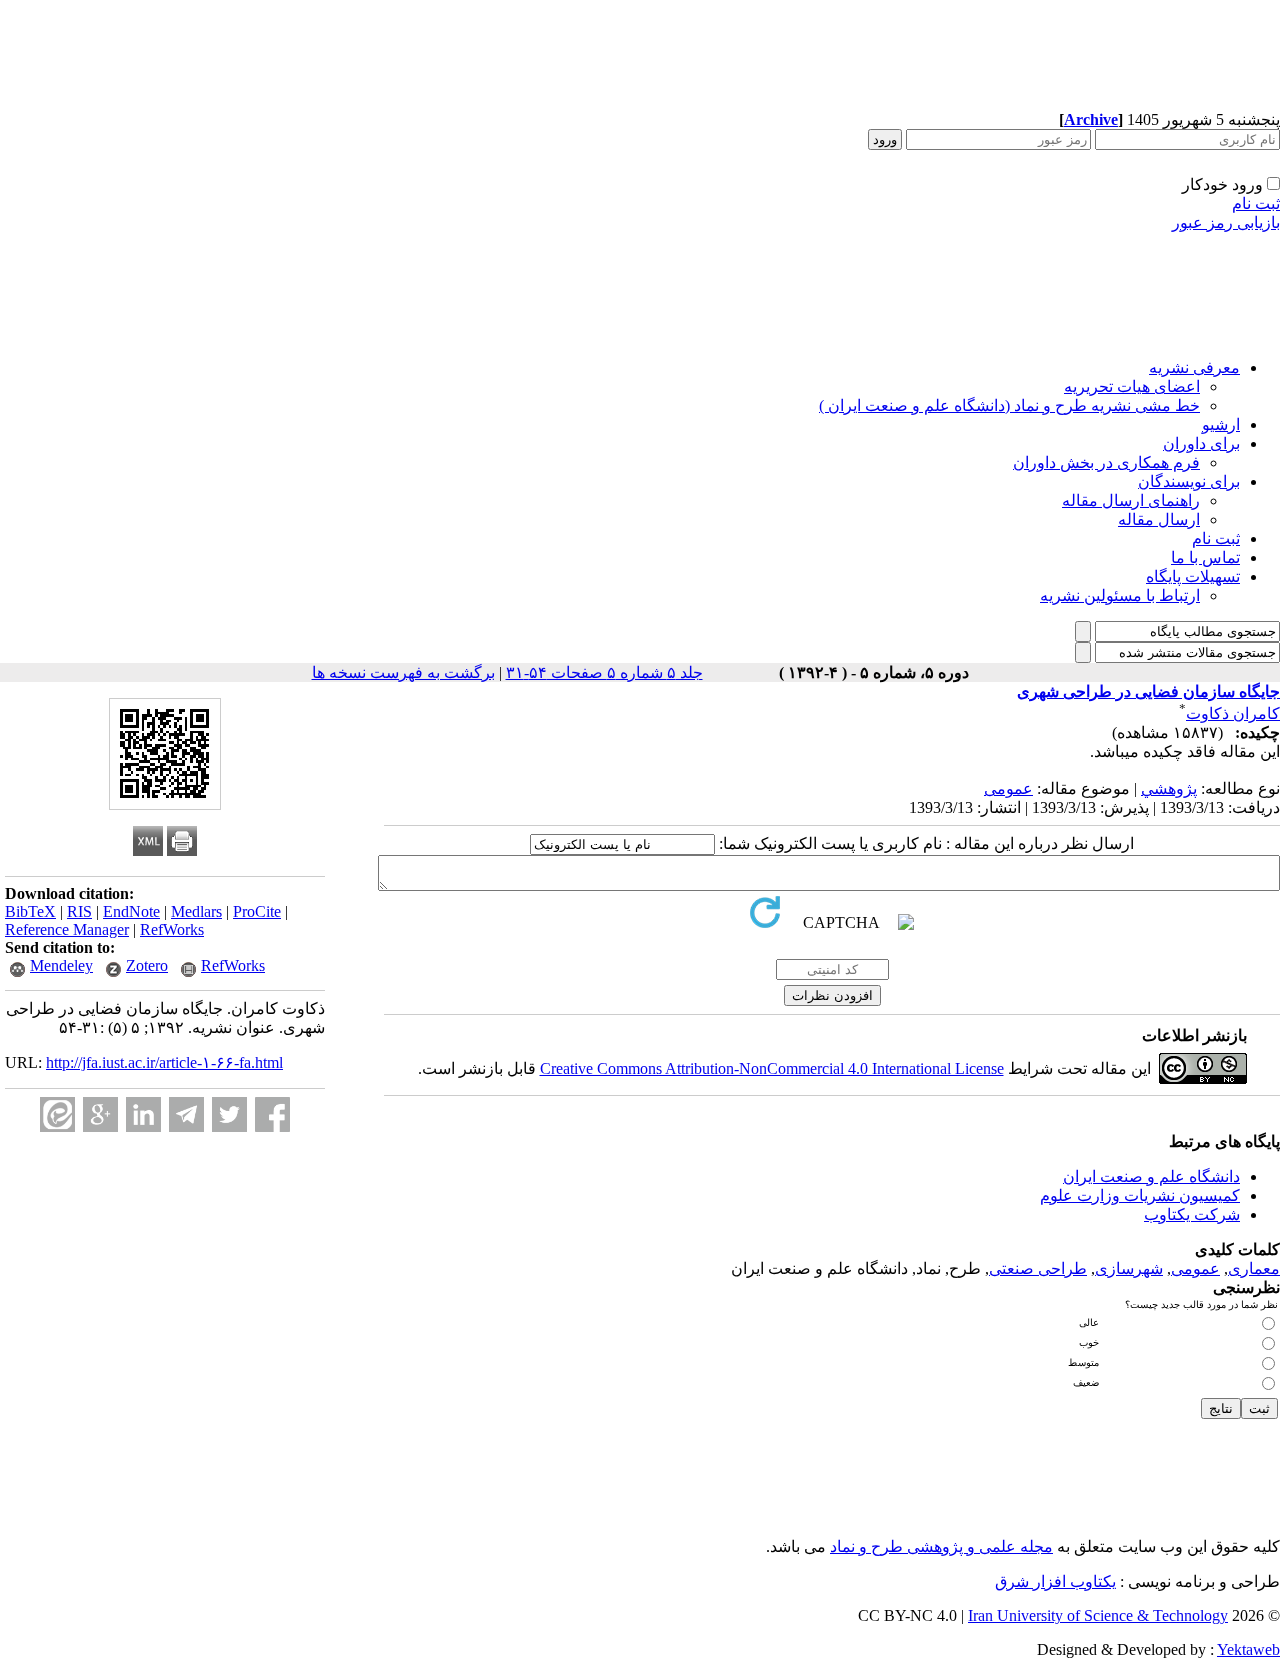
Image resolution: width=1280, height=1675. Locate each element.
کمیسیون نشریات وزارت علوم (1140, 1195)
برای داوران (1201, 443)
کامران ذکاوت (1233, 713)
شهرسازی (1129, 1268)
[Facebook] (272, 1114)
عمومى (1008, 788)
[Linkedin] (143, 1114)
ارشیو (1221, 424)
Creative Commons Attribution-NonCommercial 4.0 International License (772, 1068)
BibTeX (30, 911)
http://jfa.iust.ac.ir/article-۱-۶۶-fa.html (164, 1062)
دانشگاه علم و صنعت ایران (1151, 1176)
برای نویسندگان (1189, 481)
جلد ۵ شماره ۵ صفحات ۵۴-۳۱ (604, 672)
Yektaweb (1248, 1649)
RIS (79, 911)
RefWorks (172, 929)
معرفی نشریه (1194, 367)
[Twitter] (229, 1114)
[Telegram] (186, 1114)
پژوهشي (1169, 788)
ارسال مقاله (1159, 519)
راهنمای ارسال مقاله (1131, 500)
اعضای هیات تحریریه (1132, 386)
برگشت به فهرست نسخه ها (403, 672)
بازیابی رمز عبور (1226, 222)
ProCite (257, 911)
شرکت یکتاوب (1192, 1214)
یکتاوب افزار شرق (1055, 1581)
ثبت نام (1256, 203)
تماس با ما (1205, 557)
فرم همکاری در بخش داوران (1106, 462)
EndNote (131, 911)
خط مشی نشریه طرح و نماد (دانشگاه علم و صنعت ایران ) (1009, 405)
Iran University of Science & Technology (1098, 1615)
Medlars (196, 911)
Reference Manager (67, 929)
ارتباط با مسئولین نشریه (1120, 595)
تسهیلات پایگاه (1193, 576)
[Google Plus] (100, 1114)
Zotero (147, 965)
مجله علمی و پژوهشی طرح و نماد (941, 1546)
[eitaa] (57, 1114)
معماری (1254, 1268)
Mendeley (61, 965)
